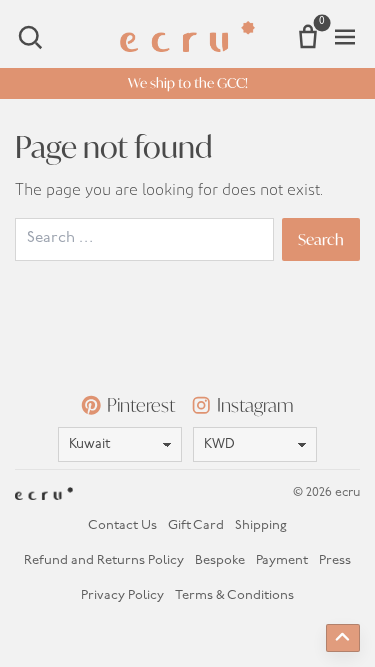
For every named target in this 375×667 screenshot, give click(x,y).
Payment (282, 560)
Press (335, 560)
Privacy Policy (122, 595)
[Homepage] (187, 36)
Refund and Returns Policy (104, 560)
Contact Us (122, 525)
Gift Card (196, 525)
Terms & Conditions (234, 595)
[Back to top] (343, 638)
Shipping (261, 525)
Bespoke (220, 560)
